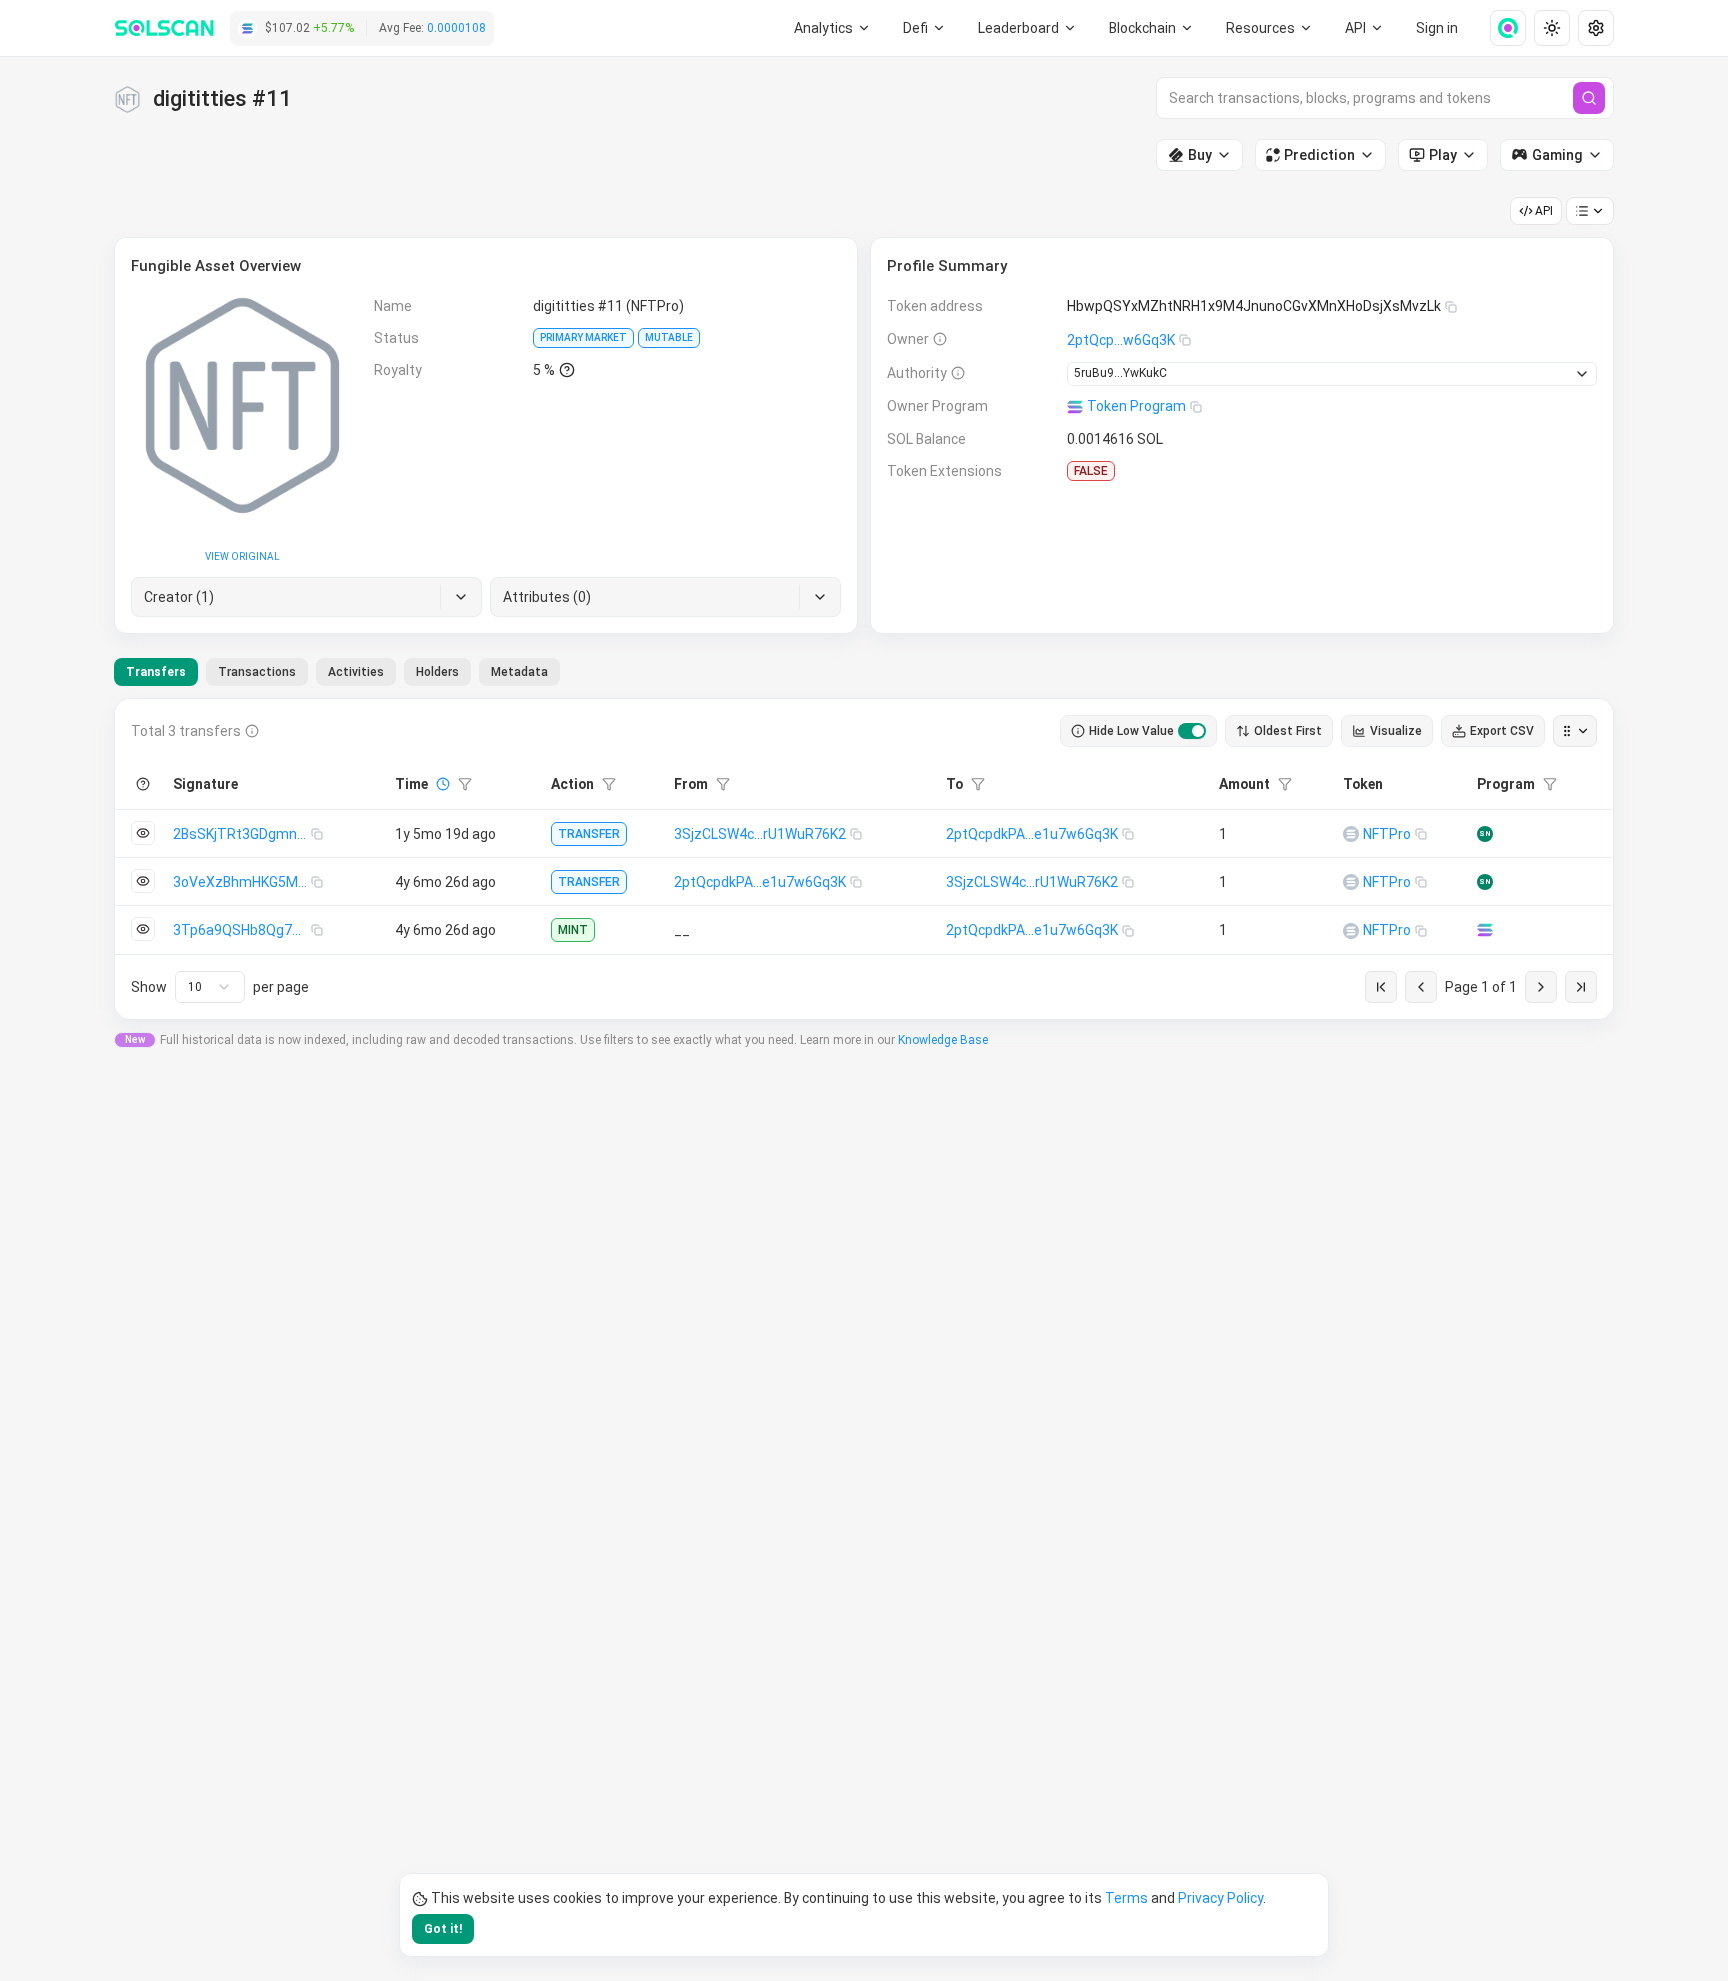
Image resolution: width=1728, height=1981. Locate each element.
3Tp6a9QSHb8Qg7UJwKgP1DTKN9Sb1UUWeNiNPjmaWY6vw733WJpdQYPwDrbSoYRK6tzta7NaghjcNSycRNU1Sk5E (242, 930)
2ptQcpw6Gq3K (1121, 340)
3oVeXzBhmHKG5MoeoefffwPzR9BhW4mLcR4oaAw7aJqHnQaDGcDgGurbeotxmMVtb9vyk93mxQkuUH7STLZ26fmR (242, 882)
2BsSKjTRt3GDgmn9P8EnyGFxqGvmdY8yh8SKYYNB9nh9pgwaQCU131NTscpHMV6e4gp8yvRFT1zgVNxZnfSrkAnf (242, 834)
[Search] (1589, 98)
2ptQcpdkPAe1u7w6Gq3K (1032, 834)
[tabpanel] (864, 859)
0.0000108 (456, 28)
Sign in (1437, 28)
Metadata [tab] (519, 672)
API (1544, 211)
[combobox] (210, 987)
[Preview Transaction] (143, 833)
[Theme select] (1552, 28)
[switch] (1192, 731)
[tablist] (337, 672)
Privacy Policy (1220, 1898)
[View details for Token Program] (1485, 930)
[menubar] (1152, 28)
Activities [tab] (356, 672)
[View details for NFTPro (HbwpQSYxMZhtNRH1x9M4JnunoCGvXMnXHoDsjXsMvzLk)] (1351, 834)
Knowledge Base (943, 1040)
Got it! (443, 1929)
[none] (1500, 28)
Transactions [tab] (257, 672)
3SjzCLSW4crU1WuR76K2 (760, 834)
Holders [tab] (437, 672)
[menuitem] (832, 28)
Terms (1126, 1898)
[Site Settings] (1596, 28)
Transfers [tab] (156, 672)
